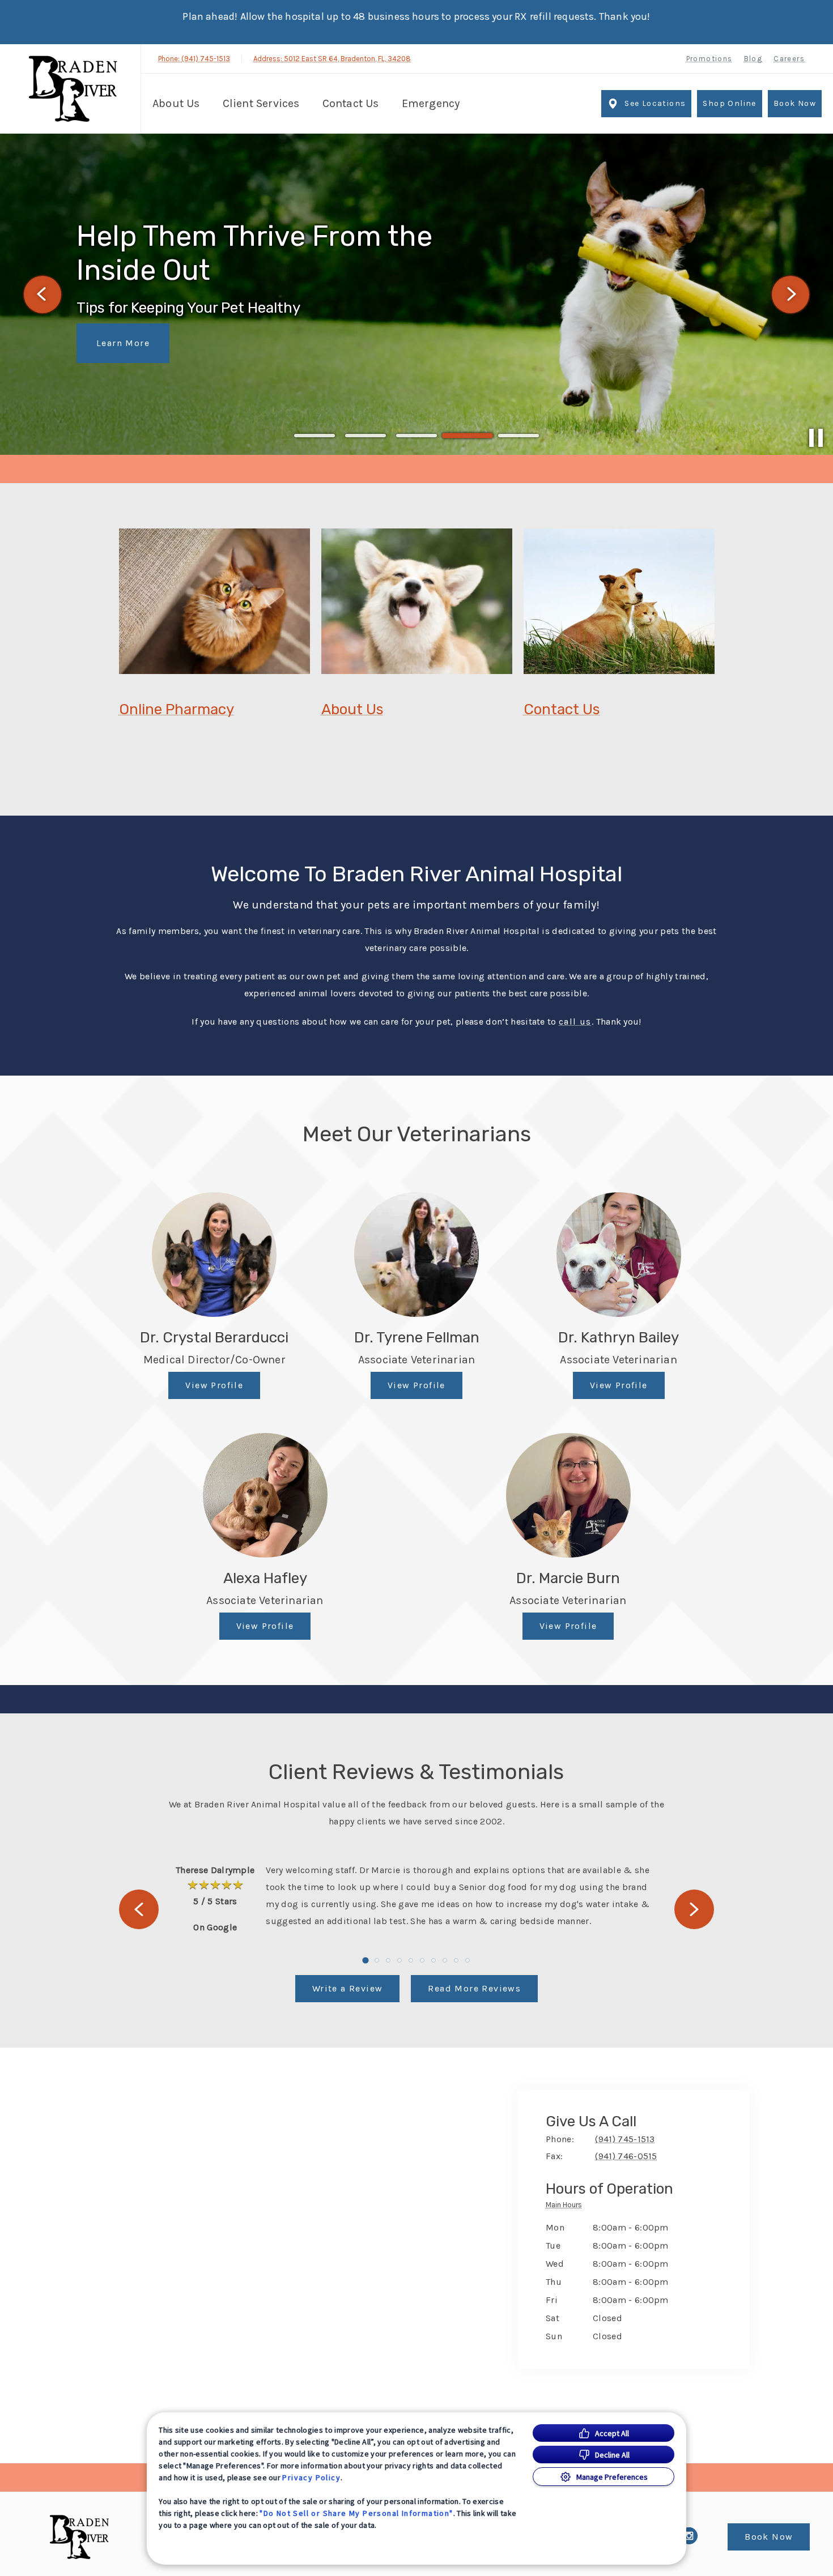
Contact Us (562, 709)
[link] (73, 89)
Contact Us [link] (351, 103)
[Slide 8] (445, 1960)
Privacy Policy (311, 2477)
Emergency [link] (431, 103)
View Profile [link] (214, 1385)
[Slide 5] (518, 436)
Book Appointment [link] (141, 326)
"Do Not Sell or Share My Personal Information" (356, 2513)
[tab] (567, 2207)
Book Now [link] (795, 103)
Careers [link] (789, 59)
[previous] (42, 295)
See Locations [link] (655, 103)
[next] (790, 295)
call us (575, 1022)
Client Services (261, 103)
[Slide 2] (365, 436)
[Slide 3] (416, 436)
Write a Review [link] (348, 1988)
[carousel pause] (816, 438)
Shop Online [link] (729, 103)
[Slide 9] (456, 1960)
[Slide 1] (314, 436)
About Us (176, 103)
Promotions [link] (709, 59)
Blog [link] (753, 59)
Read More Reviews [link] (474, 1988)
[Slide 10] (467, 1960)
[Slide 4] (467, 436)
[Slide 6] (422, 1960)
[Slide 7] (433, 1960)
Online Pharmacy (177, 709)
